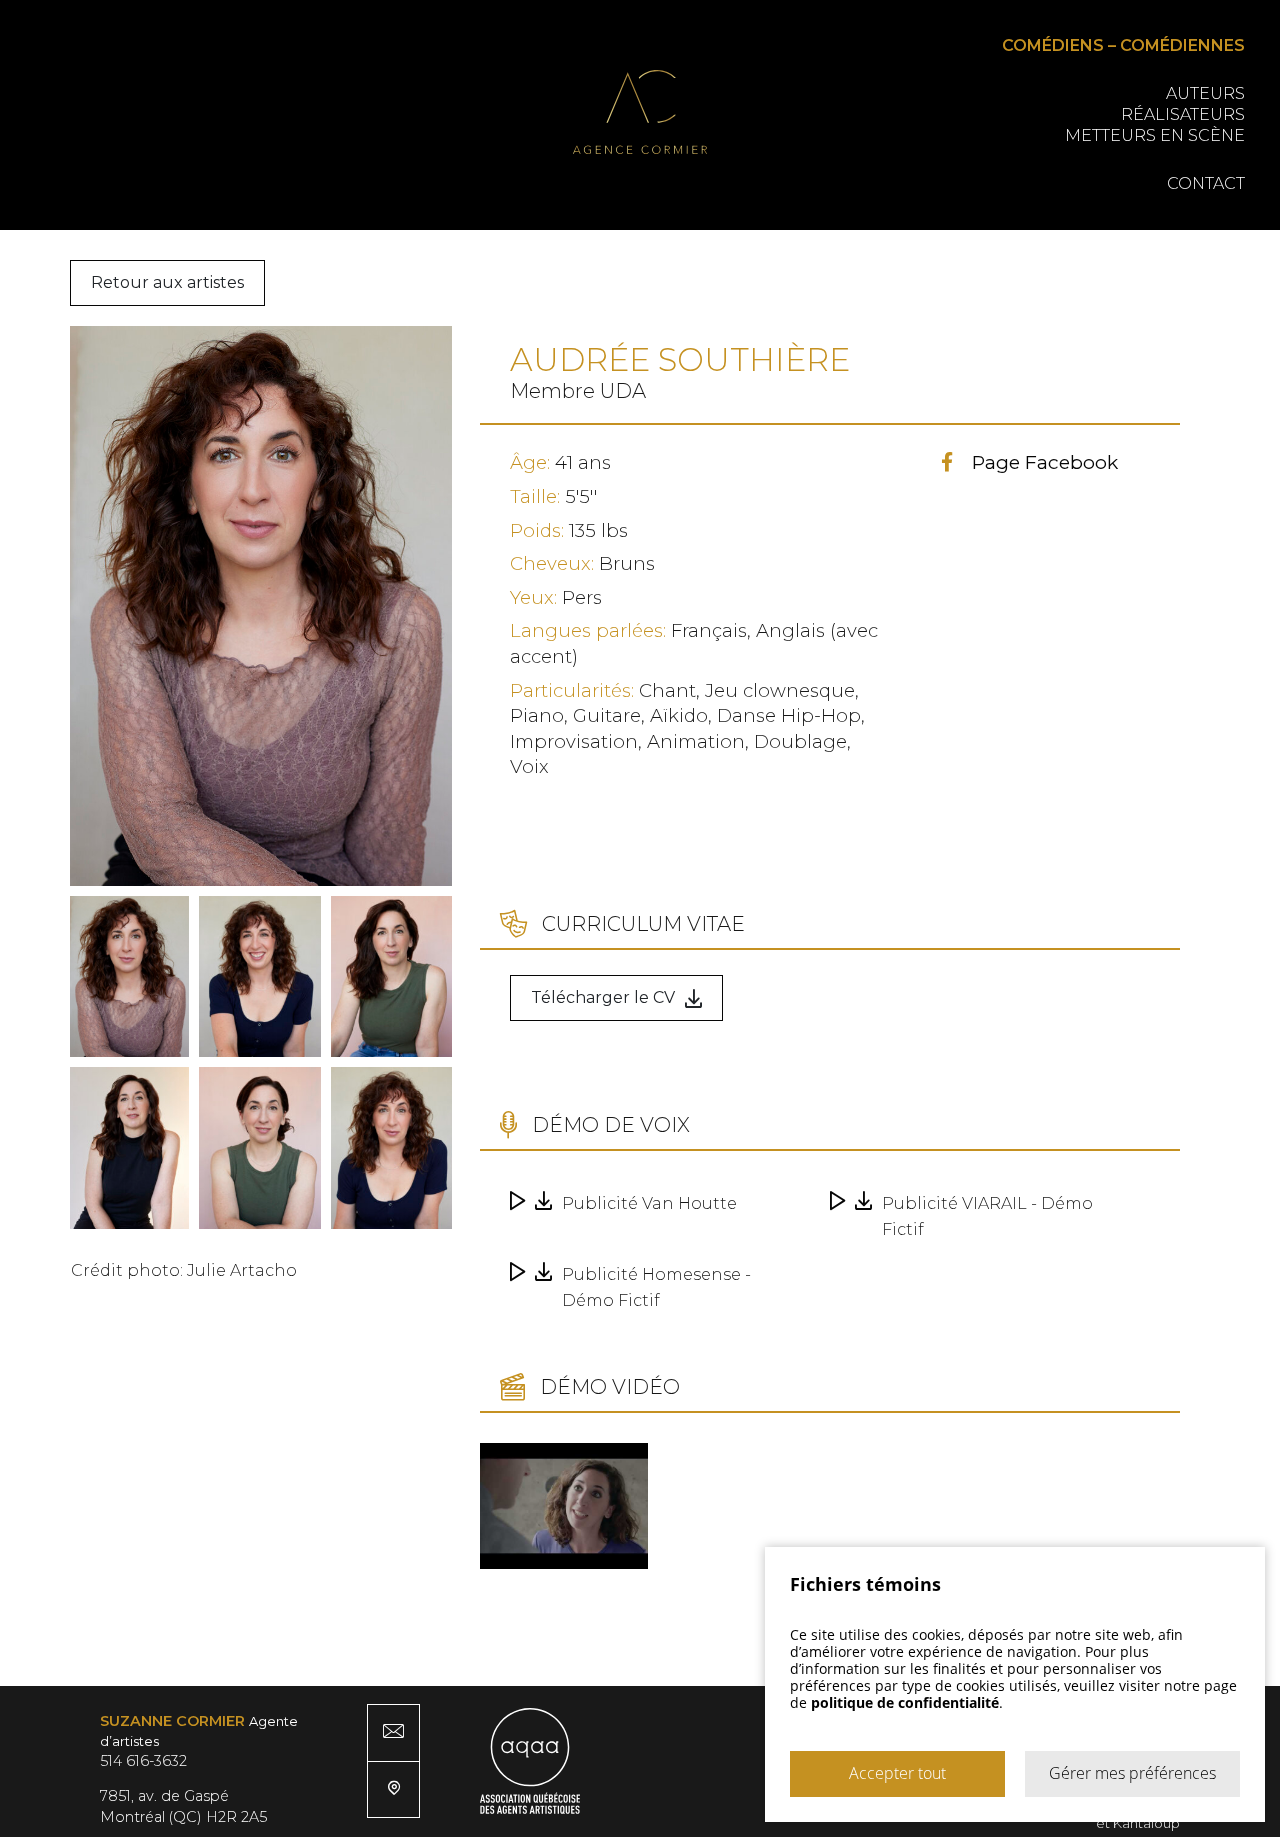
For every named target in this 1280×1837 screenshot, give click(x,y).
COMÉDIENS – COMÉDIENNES (1123, 45)
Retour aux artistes (167, 282)
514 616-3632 (143, 1761)
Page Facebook (1045, 462)
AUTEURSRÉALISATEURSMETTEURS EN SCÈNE (1155, 114)
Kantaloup (1146, 1823)
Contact (1206, 183)
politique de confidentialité (905, 1702)
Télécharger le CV (603, 997)
